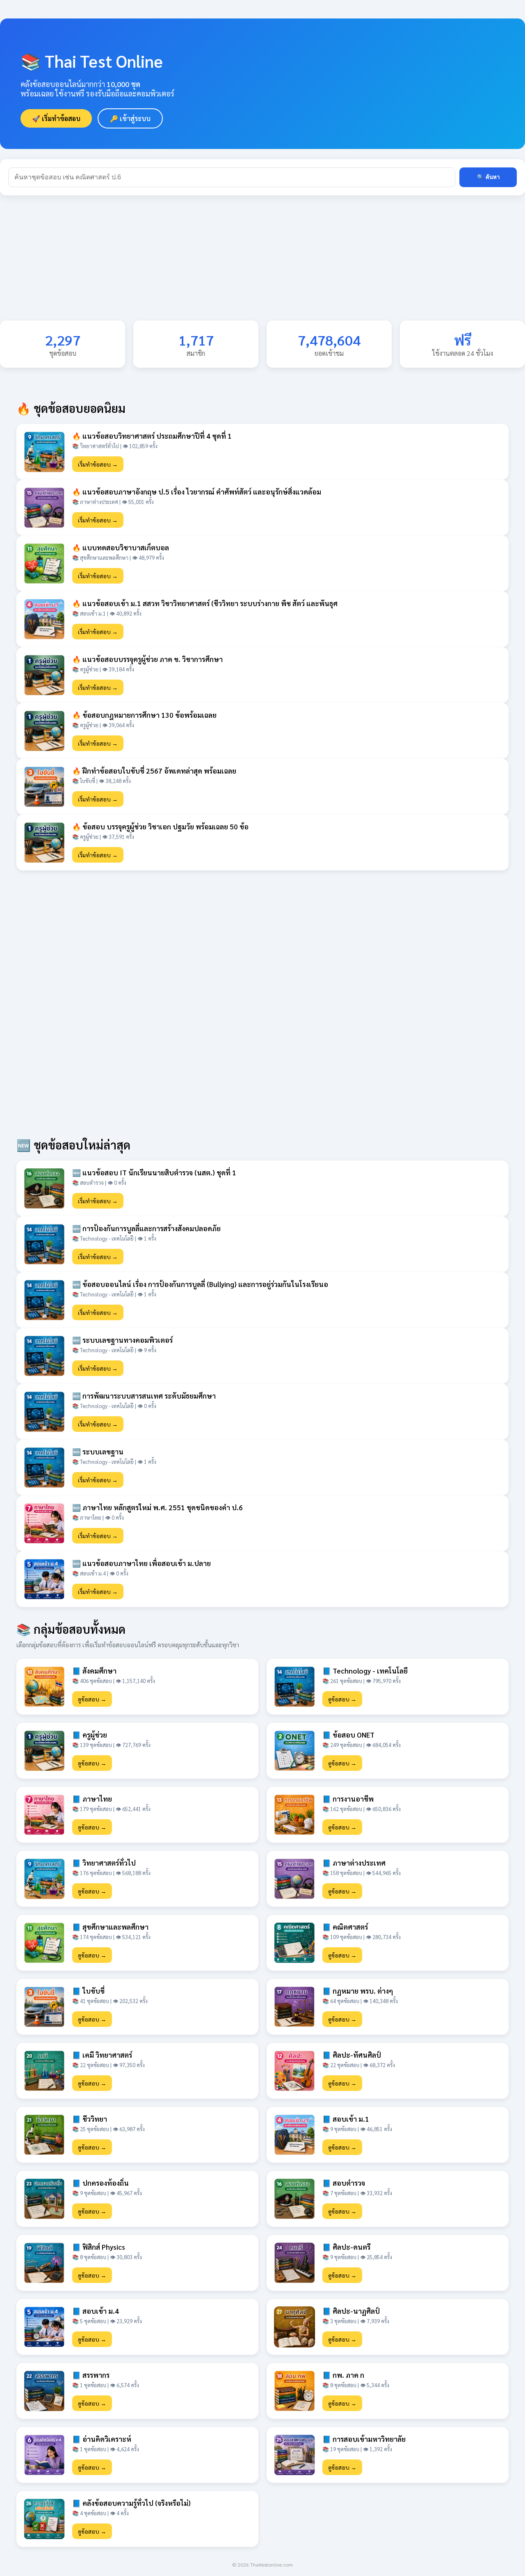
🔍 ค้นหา (488, 177)
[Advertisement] (246, 263)
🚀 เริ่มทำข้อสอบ (56, 118)
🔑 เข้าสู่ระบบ (130, 118)
